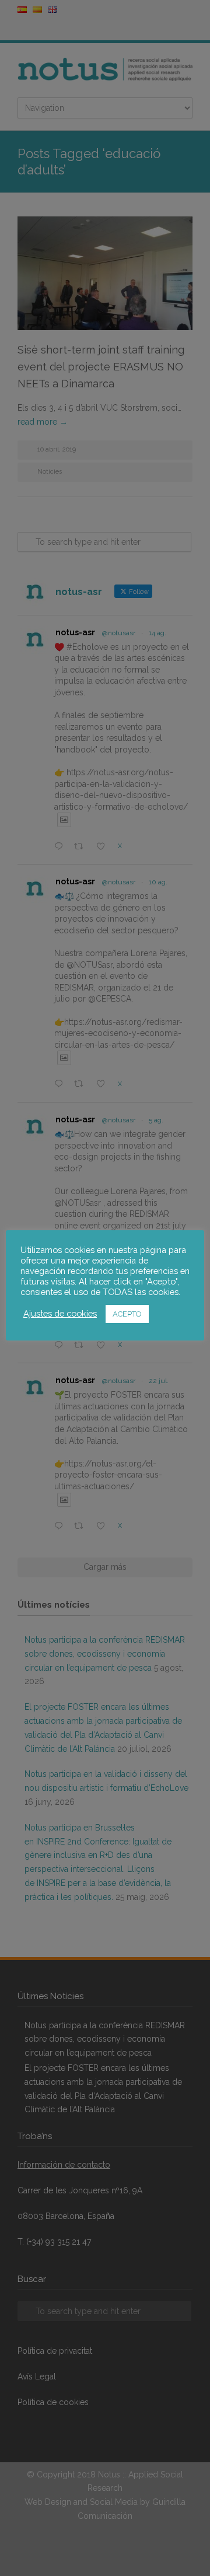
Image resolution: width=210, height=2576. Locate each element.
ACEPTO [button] (127, 1314)
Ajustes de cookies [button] (60, 1313)
